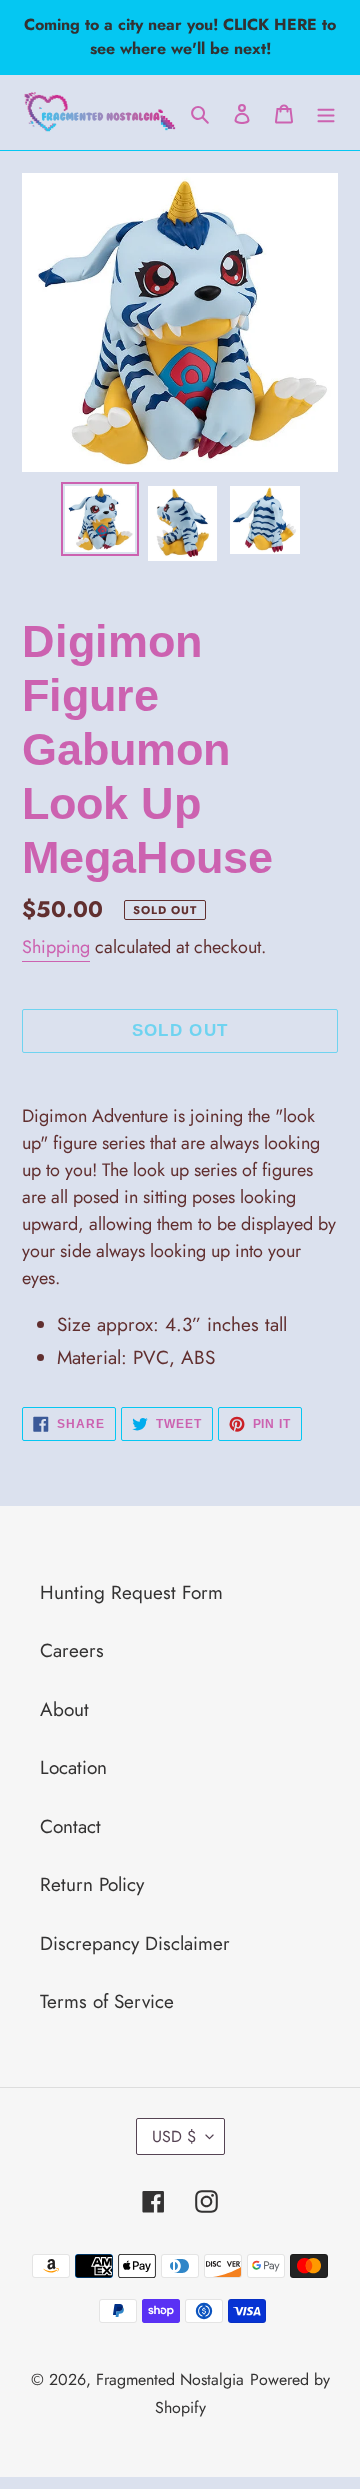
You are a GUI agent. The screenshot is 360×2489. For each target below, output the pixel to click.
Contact (70, 1826)
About (64, 1709)
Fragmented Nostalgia (170, 2379)
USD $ (174, 2136)
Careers (72, 1650)
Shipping (56, 947)
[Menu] (326, 112)
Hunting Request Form (131, 1592)
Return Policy (92, 1884)
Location (73, 1767)
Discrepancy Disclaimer (135, 1943)
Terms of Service (107, 2001)
